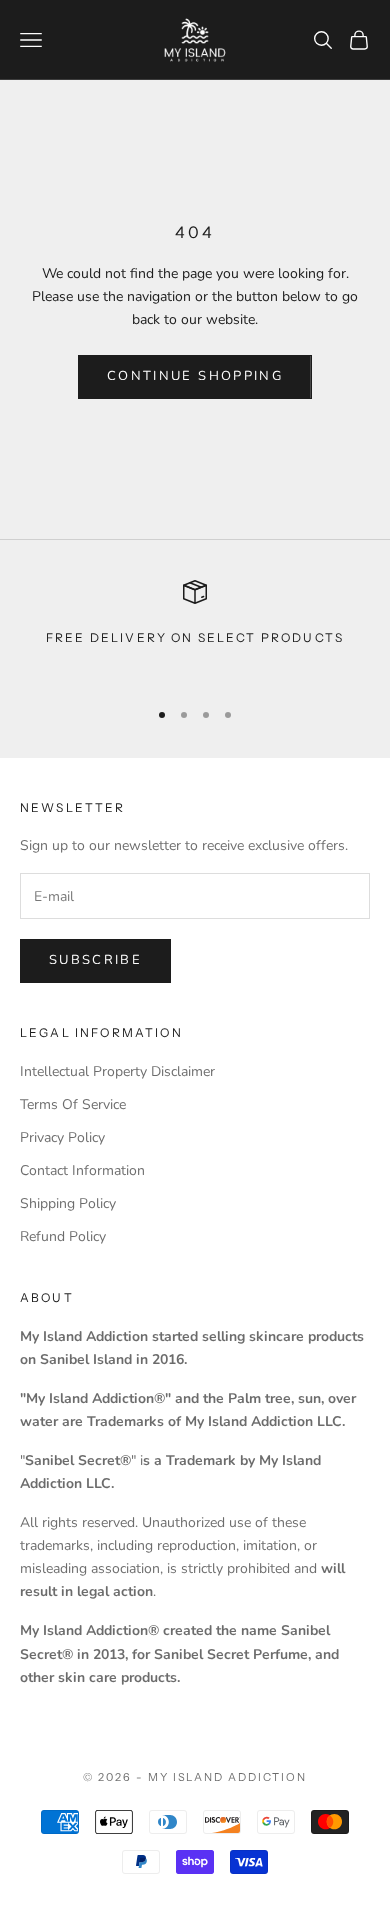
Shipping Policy (68, 1203)
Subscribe (95, 960)
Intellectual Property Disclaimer (117, 1071)
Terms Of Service (73, 1104)
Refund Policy (63, 1236)
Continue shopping (195, 376)
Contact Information (82, 1170)
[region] (195, 629)
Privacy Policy (62, 1137)
